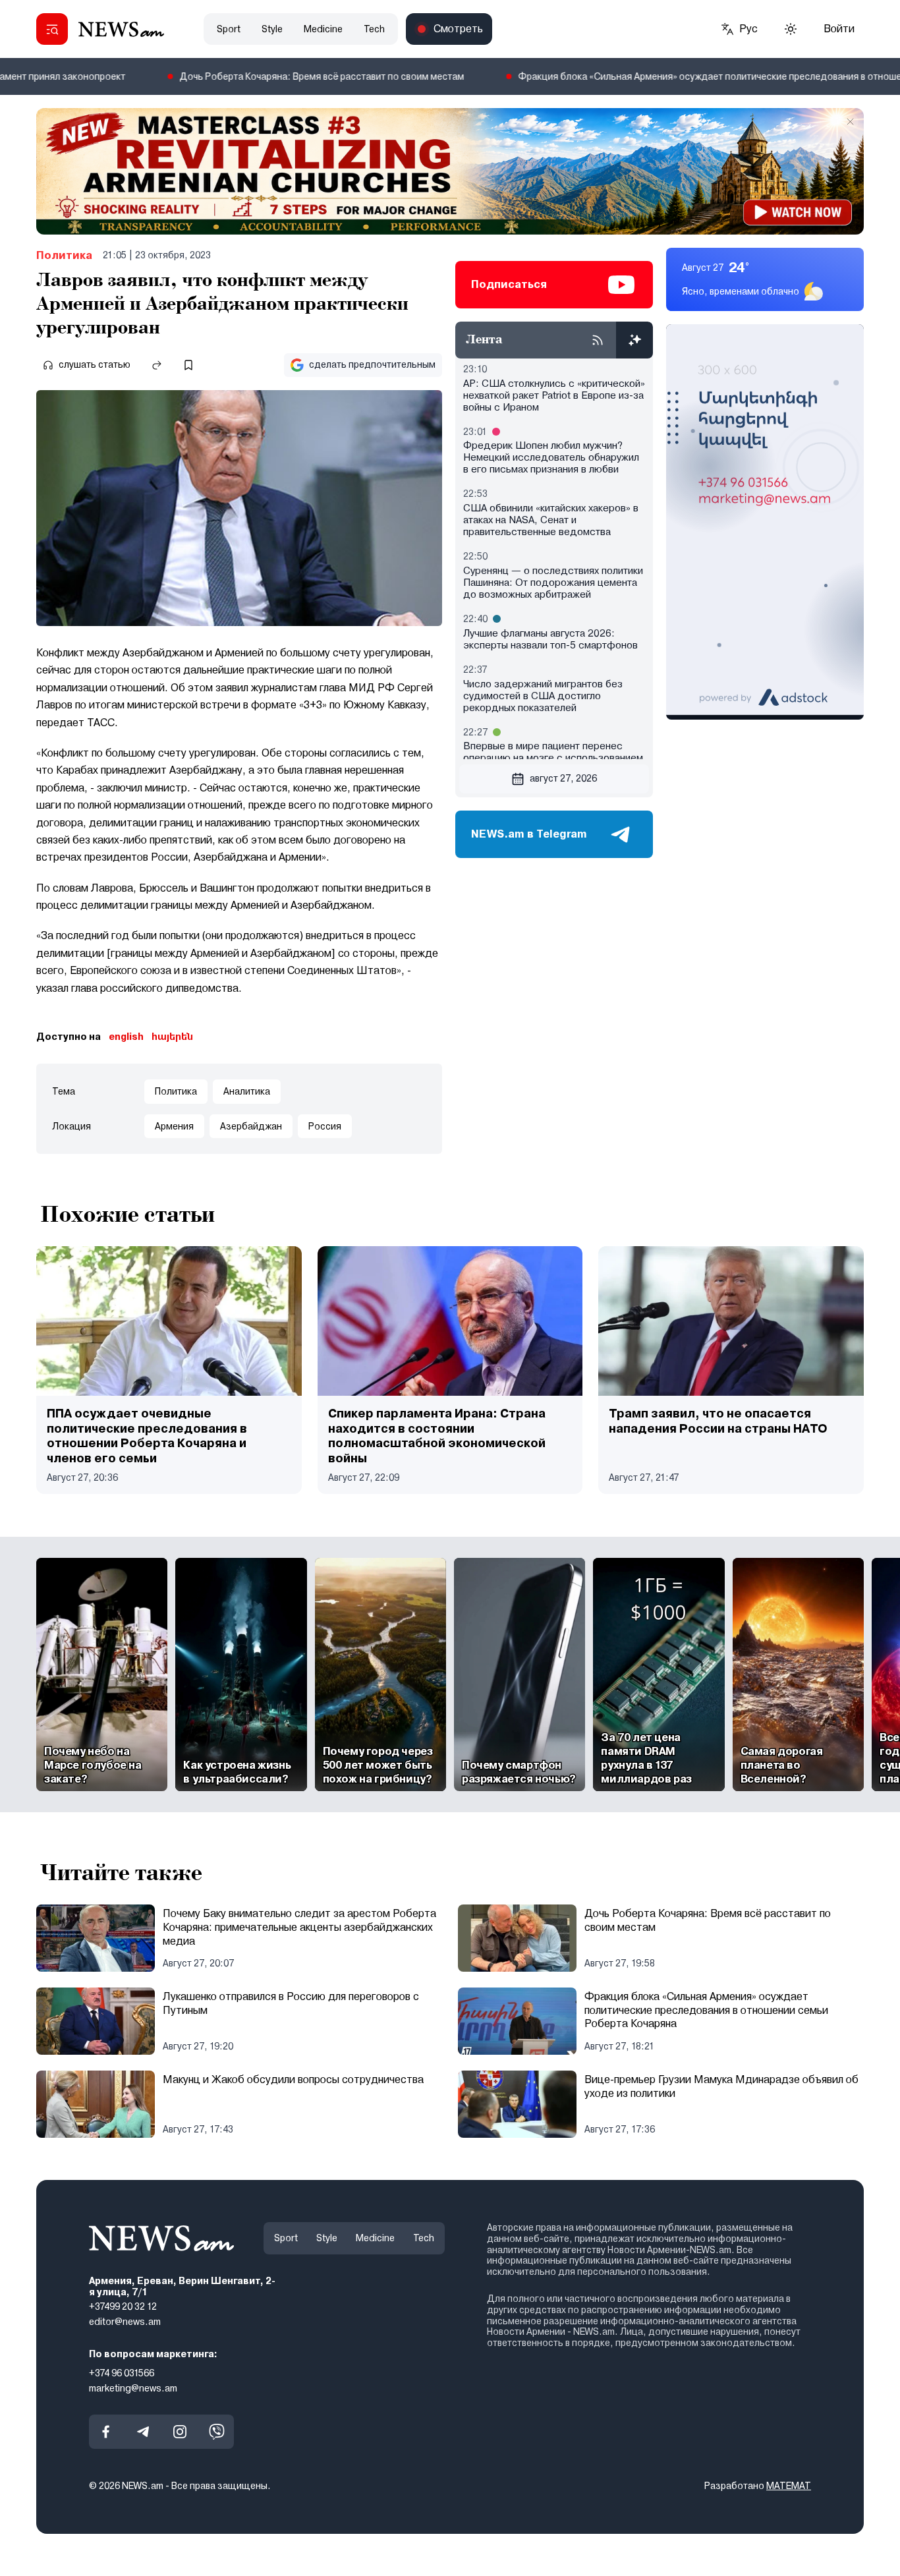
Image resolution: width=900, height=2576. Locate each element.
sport (229, 29)
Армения (174, 1126)
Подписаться (509, 284)
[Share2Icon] (157, 365)
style (272, 29)
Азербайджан (251, 1126)
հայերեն (172, 1037)
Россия (325, 1126)
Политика (64, 255)
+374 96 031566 (122, 2372)
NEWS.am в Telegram (529, 834)
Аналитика (247, 1091)
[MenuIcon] (52, 29)
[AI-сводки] (634, 340)
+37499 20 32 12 (123, 2306)
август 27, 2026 (563, 778)
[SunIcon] (791, 29)
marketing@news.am (133, 2388)
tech (374, 29)
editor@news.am (125, 2322)
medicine (323, 29)
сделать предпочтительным (372, 364)
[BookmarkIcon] (188, 365)
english (126, 1037)
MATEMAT (789, 2486)
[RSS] (598, 340)
